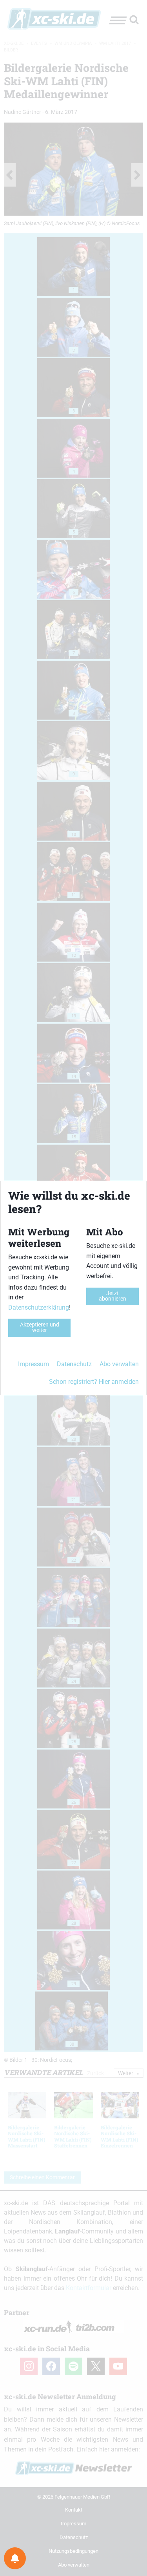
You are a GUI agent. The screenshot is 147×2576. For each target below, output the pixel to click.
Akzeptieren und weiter (40, 1327)
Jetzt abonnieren (113, 1296)
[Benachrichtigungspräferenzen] (15, 2558)
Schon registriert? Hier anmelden (94, 1382)
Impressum (34, 1364)
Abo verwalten (119, 1364)
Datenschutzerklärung (39, 1307)
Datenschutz (74, 1364)
